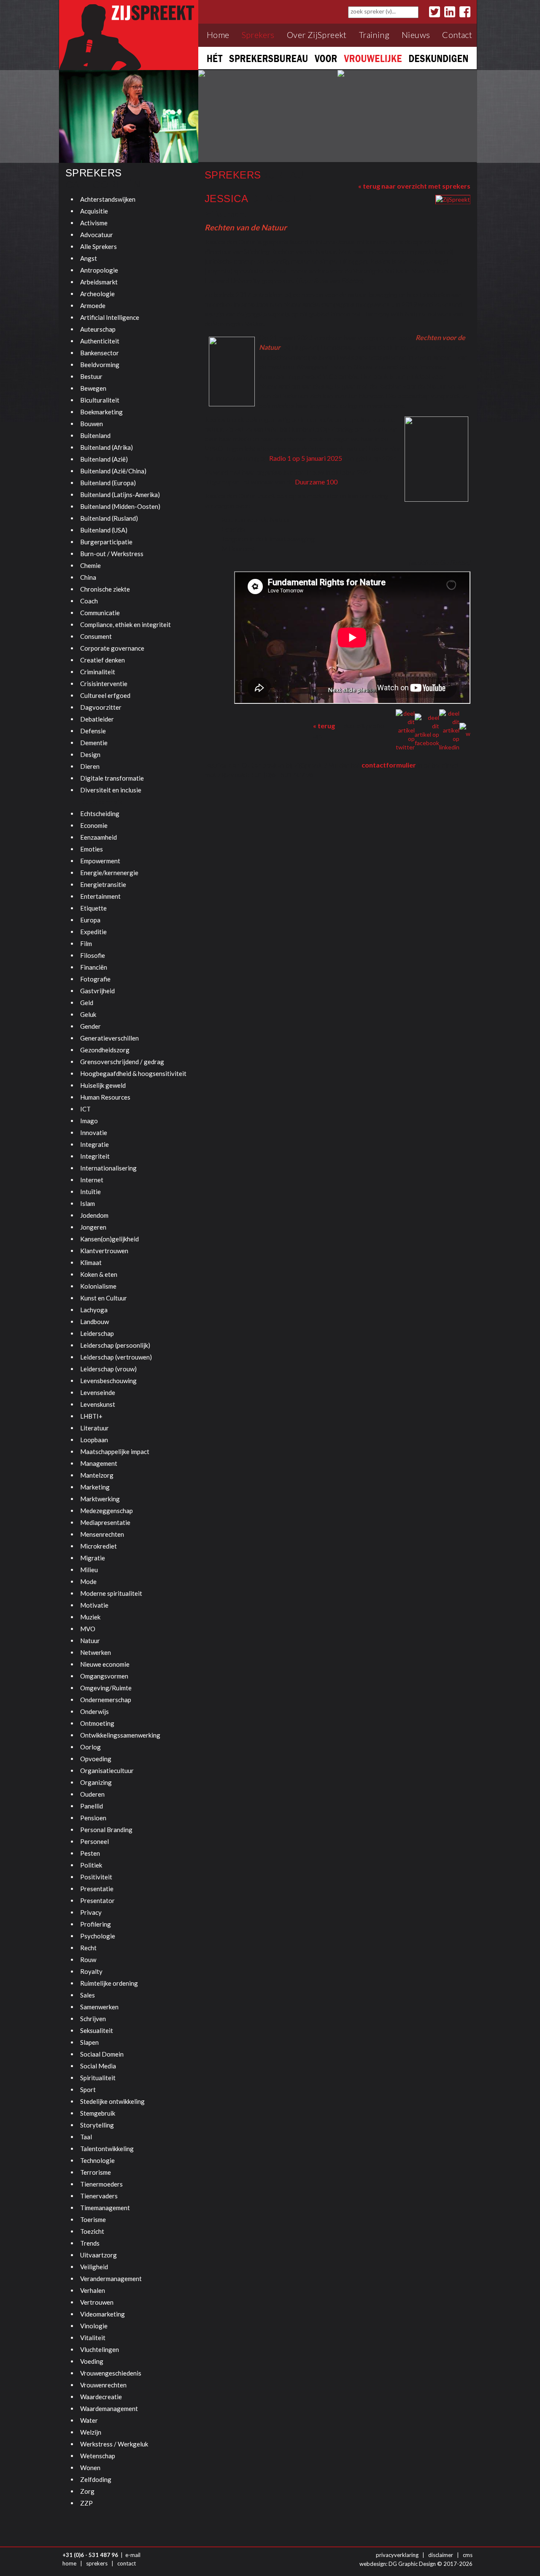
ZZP (86, 2503)
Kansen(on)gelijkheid (109, 1239)
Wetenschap (98, 2456)
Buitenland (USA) (104, 530)
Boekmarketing (101, 412)
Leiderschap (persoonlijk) (115, 1345)
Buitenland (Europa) (108, 483)
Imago (89, 1121)
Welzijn (91, 2432)
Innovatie (94, 1133)
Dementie (94, 743)
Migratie (93, 1558)
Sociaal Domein (102, 2054)
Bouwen (92, 424)
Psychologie (98, 1936)
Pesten (90, 1853)
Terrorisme (96, 2172)
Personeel (94, 1841)
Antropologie (99, 270)
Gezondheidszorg (105, 1050)
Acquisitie (94, 211)
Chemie (90, 565)
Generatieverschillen (109, 1038)
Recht (88, 1948)
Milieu (89, 1570)
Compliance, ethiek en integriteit (126, 624)
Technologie (97, 2160)
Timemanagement (105, 2208)
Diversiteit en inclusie (111, 790)
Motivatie (94, 1605)
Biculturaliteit (100, 400)
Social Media (98, 2066)
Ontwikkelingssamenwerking (120, 1735)
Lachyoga (94, 1310)
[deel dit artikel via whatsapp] (465, 730)
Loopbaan (94, 1440)
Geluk (88, 1014)
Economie (94, 825)
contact (127, 2563)
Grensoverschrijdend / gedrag (122, 1062)
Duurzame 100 (316, 482)
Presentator (97, 1900)
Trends (90, 2243)
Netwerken (96, 1652)
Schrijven (93, 2019)
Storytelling (97, 2125)
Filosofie (93, 955)
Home (218, 35)
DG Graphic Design (412, 2564)
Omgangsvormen (104, 1676)
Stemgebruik (98, 2113)
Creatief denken (103, 660)
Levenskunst (98, 1404)
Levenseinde (98, 1392)
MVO (88, 1629)
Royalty (91, 1971)
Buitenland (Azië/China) (113, 471)
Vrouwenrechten (103, 2385)
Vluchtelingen (100, 2349)
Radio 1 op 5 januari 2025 (306, 458)
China (88, 577)
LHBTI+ (91, 1416)
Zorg (87, 2491)
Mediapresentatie (105, 1522)
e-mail (133, 2555)
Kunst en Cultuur (104, 1298)
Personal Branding (106, 1830)
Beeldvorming (100, 365)
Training (374, 35)
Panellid (92, 1806)
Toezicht (92, 2231)
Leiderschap (97, 1333)
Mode (88, 1581)
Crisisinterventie (104, 684)
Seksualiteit (97, 2030)
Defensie (93, 731)
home (69, 2563)
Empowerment (100, 861)
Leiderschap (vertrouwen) (116, 1357)
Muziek (90, 1617)
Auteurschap (98, 329)
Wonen (90, 2468)
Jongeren (93, 1227)
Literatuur (94, 1428)
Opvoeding (96, 1759)
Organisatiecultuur (107, 1770)
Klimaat (91, 1262)
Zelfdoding (96, 2479)
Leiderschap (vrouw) (108, 1369)
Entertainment (100, 896)
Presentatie (97, 1889)
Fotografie (95, 979)
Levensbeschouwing (108, 1381)
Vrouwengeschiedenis (111, 2373)
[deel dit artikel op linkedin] (449, 730)
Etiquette (93, 908)
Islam (88, 1203)
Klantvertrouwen (104, 1251)
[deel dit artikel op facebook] (427, 730)
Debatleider (97, 719)
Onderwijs (94, 1711)
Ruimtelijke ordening (109, 1983)
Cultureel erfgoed (105, 695)
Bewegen (93, 388)
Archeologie (97, 294)
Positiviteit (96, 1877)
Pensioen (93, 1818)
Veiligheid (94, 2267)
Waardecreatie (101, 2397)
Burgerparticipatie (106, 542)
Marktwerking (100, 1499)
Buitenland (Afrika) (107, 447)
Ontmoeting (97, 1723)
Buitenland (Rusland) (109, 518)
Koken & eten (99, 1274)
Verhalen (93, 2290)
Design (90, 754)
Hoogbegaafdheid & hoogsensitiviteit (133, 1073)
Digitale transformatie (112, 778)
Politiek (91, 1865)
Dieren (90, 766)
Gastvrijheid (97, 991)
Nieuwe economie (105, 1664)
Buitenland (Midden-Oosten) (120, 506)
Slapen (89, 2042)
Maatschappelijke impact (115, 1452)
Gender (90, 1026)
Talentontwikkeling (107, 2149)
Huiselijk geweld (103, 1085)
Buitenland (95, 435)
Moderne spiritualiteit (111, 1593)
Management (99, 1463)
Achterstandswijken (108, 199)
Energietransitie (103, 884)
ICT (85, 1109)
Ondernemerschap (106, 1700)
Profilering (96, 1924)
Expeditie (93, 932)
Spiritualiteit (98, 2078)
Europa (90, 920)
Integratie (94, 1144)
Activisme (94, 223)
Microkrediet (99, 1546)
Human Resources (105, 1097)
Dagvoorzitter (101, 707)
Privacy (91, 1912)
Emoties (92, 849)
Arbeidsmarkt (99, 282)
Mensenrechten (102, 1534)
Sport (88, 2089)
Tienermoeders (101, 2184)
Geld (87, 1003)
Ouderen (92, 1794)
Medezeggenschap (107, 1511)
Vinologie (94, 2326)
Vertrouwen (97, 2302)
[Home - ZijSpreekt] (129, 34)
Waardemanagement (109, 2408)
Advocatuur (97, 235)
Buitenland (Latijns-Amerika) (120, 495)
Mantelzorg (97, 1475)
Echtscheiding (100, 814)
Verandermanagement (111, 2279)
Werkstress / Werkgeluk (114, 2444)
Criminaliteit (98, 672)
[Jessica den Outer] (453, 199)
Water (89, 2420)
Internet (92, 1180)
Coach (89, 601)
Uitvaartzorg (99, 2255)
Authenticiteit (100, 341)
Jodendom (94, 1215)
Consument (96, 636)
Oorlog (90, 1747)
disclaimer (441, 2555)
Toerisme (93, 2219)
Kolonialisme (98, 1286)
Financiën (94, 967)
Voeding (92, 2361)
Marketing (95, 1487)
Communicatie (100, 613)
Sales (88, 1995)
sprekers (97, 2563)
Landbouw (94, 1322)
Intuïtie (90, 1192)
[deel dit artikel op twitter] (405, 730)
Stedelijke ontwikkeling (112, 2101)
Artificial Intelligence (110, 317)
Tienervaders (99, 2196)
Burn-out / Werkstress (112, 554)
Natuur (90, 1641)
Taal (86, 2137)
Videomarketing (103, 2314)
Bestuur (91, 376)
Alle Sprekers (99, 246)
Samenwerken (99, 2007)
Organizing (96, 1782)
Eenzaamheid (99, 837)
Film (86, 943)
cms (468, 2555)
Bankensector (100, 353)
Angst (89, 258)
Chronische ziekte (105, 589)
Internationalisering (108, 1168)
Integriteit (95, 1156)
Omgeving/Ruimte (106, 1688)
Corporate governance (112, 648)
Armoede (93, 305)
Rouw (88, 1960)
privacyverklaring (397, 2555)
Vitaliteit (93, 2338)
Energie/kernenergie (109, 873)
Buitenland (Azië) (104, 459)
